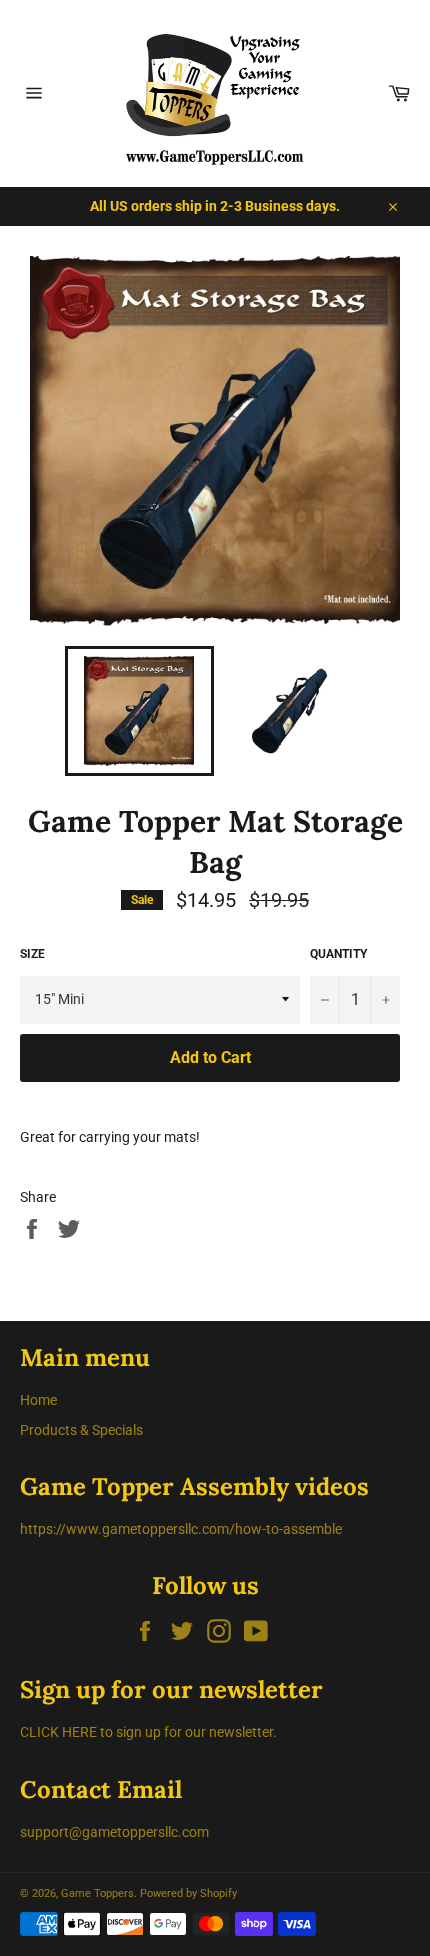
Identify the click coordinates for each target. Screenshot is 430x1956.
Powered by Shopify (188, 1893)
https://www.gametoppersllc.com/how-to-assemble (181, 1529)
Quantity (338, 954)
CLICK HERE (58, 1732)
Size (32, 954)
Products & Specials (81, 1430)
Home (38, 1400)
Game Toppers (97, 1893)
